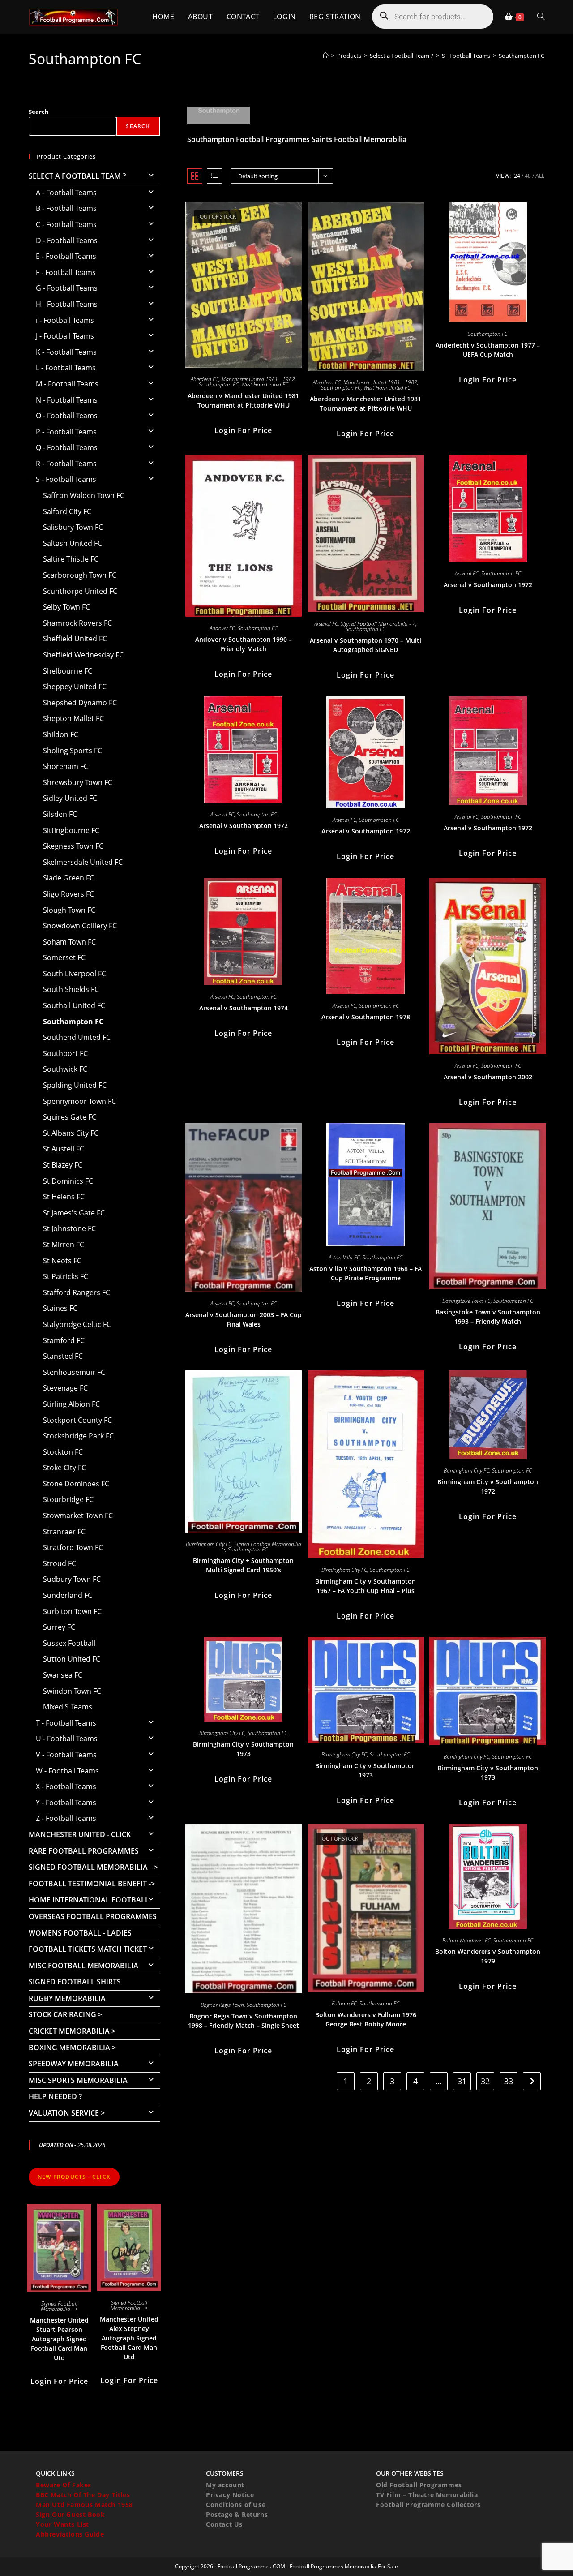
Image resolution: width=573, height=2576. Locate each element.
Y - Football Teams (66, 1803)
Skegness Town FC (73, 846)
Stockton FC (63, 1452)
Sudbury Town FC (72, 1579)
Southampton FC (522, 56)
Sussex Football (69, 1643)
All (540, 176)
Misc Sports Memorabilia (78, 2080)
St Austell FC (64, 1149)
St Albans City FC (71, 1133)
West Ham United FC (265, 384)
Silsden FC (60, 814)
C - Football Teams (66, 224)
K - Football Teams (66, 352)
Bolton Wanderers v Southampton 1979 (488, 1956)
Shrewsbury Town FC (78, 782)
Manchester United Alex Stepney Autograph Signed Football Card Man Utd (129, 2338)
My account (225, 2485)
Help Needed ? (55, 2096)
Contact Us (224, 2524)
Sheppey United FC (75, 687)
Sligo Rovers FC (68, 894)
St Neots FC (62, 1261)
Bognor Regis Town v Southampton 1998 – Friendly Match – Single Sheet (244, 2021)
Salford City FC (67, 511)
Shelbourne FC (68, 671)
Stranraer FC (64, 1532)
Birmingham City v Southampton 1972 (488, 1486)
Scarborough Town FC (80, 575)
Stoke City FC (64, 1468)
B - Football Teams (66, 208)
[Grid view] (195, 176)
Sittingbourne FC (71, 830)
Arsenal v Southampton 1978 (366, 1017)
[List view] (214, 176)
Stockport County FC (77, 1420)
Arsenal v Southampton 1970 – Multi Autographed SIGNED (366, 645)
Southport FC (65, 1053)
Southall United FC (74, 1005)
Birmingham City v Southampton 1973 (243, 1749)
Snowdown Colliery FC (80, 926)
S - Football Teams (66, 479)
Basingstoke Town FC (466, 1301)
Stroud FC (60, 1563)
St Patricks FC (66, 1276)
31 (462, 2081)
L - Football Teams (66, 368)
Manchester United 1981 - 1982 (258, 379)
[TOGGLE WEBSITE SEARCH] (541, 17)
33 (509, 2081)
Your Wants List (62, 2524)
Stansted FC (63, 1356)
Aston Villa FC (344, 1257)
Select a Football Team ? (77, 176)
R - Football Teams (66, 464)
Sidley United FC (70, 798)
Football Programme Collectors (428, 2505)
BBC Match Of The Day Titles (83, 2495)
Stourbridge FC (68, 1499)
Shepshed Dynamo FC (80, 703)
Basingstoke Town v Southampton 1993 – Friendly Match (488, 1317)
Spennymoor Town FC (79, 1101)
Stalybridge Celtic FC (77, 1324)
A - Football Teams (66, 193)
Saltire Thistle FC (71, 559)
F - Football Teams (66, 272)
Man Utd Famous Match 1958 (84, 2505)
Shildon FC (61, 734)
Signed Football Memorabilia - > (378, 624)
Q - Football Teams (67, 447)
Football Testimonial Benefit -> (92, 1884)
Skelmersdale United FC (83, 862)
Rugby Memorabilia (67, 1998)
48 (528, 176)
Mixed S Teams (68, 1707)
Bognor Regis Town (222, 2005)
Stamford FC (64, 1340)
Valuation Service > (67, 2113)
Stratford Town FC (73, 1547)
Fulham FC (344, 2003)
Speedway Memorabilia (74, 2064)
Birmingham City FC (209, 1544)
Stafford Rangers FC (77, 1292)
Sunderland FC (68, 1595)
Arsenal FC (326, 624)
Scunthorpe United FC (80, 591)
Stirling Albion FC (71, 1404)
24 (517, 176)
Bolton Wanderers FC (466, 1940)
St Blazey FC (63, 1165)
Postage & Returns (237, 2514)
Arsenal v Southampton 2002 (488, 1077)
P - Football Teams (66, 432)
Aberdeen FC (205, 379)
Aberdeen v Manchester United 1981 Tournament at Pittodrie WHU (243, 400)
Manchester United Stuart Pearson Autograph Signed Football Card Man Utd (59, 2339)
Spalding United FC (75, 1085)
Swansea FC (63, 1675)
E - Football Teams (66, 256)
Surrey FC (59, 1627)
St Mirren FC (64, 1245)
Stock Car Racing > (65, 2014)
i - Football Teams (65, 320)
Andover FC (222, 628)
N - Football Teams (67, 400)
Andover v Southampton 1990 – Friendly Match (244, 644)
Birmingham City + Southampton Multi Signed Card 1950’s (243, 1565)
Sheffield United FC (75, 639)
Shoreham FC (66, 766)
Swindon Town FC (72, 1691)
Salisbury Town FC (73, 527)
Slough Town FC (69, 910)
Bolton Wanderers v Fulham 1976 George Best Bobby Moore (366, 2019)
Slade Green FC (68, 878)
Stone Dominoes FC (76, 1484)
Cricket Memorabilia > (72, 2031)
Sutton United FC (72, 1659)
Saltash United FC (73, 543)
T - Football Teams (66, 1723)
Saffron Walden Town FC (84, 495)
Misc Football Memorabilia (83, 1966)
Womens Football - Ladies (80, 1933)
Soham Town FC (69, 942)
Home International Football (89, 1900)
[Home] (326, 56)
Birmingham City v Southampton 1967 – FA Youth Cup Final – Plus (366, 1586)
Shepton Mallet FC (73, 718)
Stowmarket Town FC (78, 1516)
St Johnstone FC (69, 1228)
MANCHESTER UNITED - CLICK (80, 1834)
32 (485, 2081)
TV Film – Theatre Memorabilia (427, 2495)
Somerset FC (64, 957)
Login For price (243, 430)
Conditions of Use (236, 2505)
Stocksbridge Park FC (78, 1436)
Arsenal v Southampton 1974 (244, 1008)
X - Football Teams (66, 1786)
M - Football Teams (67, 384)
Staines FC (60, 1308)
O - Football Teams (67, 416)
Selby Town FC (66, 607)
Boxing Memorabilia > (72, 2048)
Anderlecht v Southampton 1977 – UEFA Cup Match (488, 350)
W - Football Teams (67, 1771)
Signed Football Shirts (75, 1982)
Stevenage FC (65, 1388)
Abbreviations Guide (70, 2534)
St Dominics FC (68, 1181)
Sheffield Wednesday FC (83, 655)
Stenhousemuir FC (74, 1372)
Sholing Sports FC (73, 751)
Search (39, 112)
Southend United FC (77, 1037)
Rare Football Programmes (84, 1851)
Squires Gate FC (70, 1117)
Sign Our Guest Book (70, 2514)
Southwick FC (65, 1069)
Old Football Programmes (419, 2485)
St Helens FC (64, 1197)
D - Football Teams (67, 240)
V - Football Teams (66, 1755)
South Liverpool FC (75, 974)
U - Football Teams (67, 1739)
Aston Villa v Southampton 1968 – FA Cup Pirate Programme (366, 1273)
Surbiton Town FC (72, 1611)
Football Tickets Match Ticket (88, 1949)
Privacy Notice (230, 2495)
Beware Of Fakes (64, 2485)
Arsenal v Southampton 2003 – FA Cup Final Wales (244, 1319)
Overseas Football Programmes (93, 1916)
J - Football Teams (65, 336)
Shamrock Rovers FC (77, 623)
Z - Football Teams (66, 1818)
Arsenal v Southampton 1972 (488, 585)
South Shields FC (71, 989)
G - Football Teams (67, 288)
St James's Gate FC (74, 1213)
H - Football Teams (67, 304)
